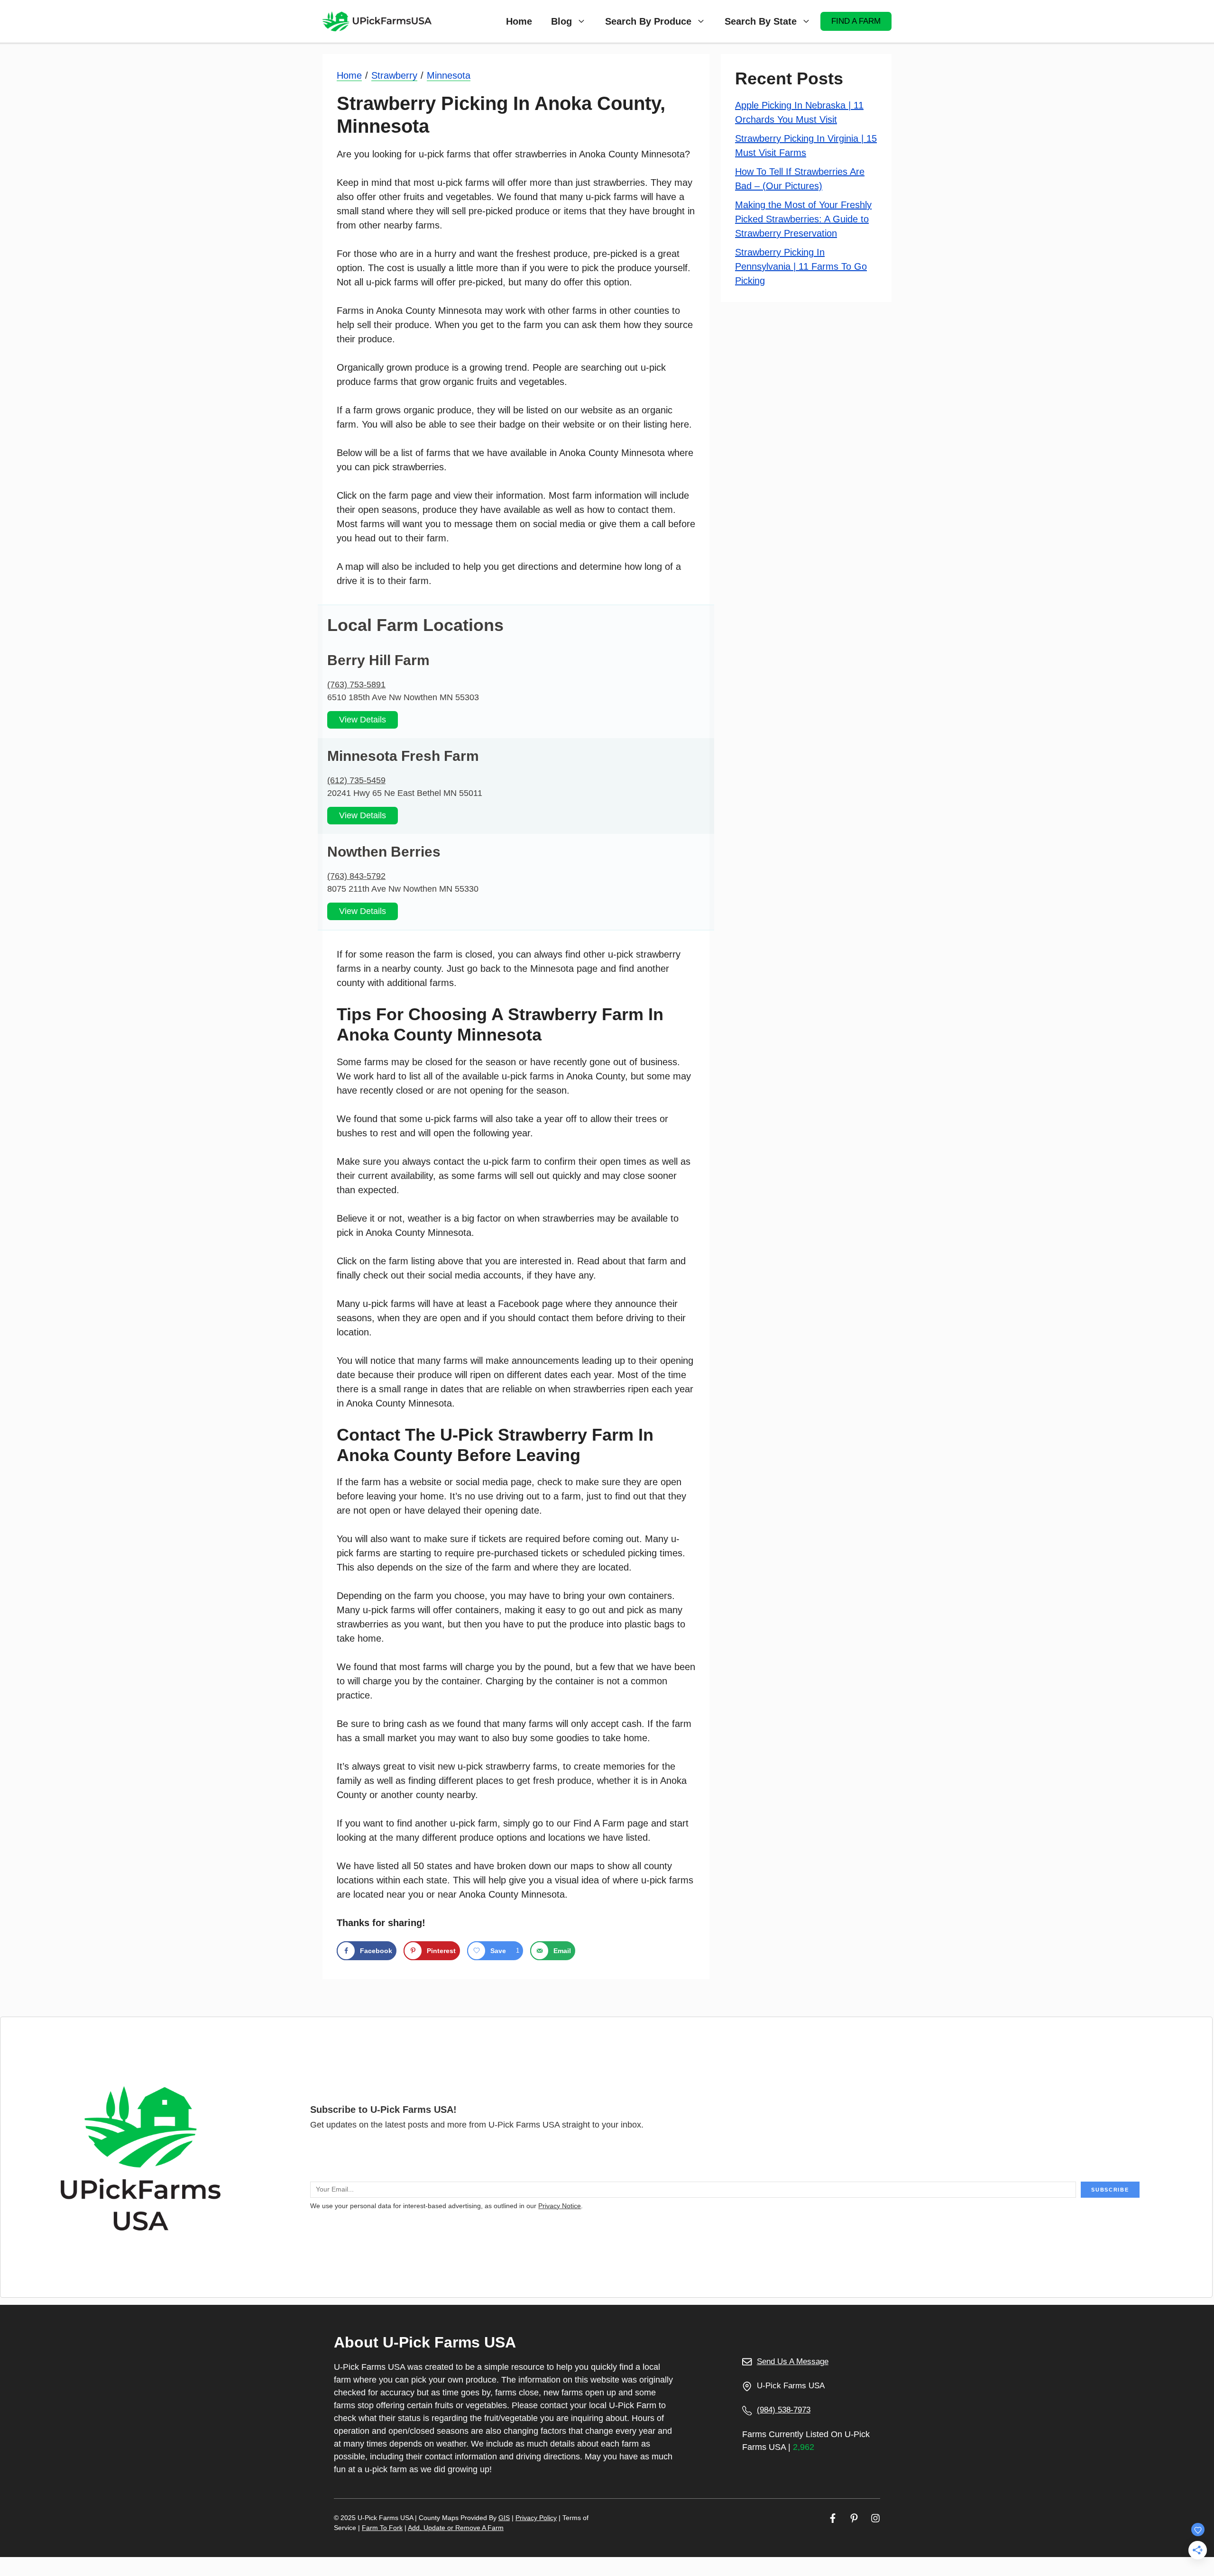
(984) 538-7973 (784, 2410)
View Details (363, 720)
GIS (504, 2518)
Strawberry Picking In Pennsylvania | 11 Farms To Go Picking (801, 266)
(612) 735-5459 (356, 780)
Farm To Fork (382, 2528)
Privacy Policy (536, 2518)
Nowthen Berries (384, 852)
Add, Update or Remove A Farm (456, 2528)
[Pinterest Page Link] (854, 2518)
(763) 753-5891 (356, 685)
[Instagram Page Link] (875, 2518)
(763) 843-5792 (356, 876)
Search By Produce (648, 21)
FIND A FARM (856, 21)
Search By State (761, 21)
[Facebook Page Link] (833, 2518)
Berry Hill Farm (378, 660)
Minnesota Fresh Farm (403, 756)
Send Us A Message (793, 2361)
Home (519, 21)
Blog (561, 21)
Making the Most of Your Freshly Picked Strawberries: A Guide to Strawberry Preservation (803, 219)
